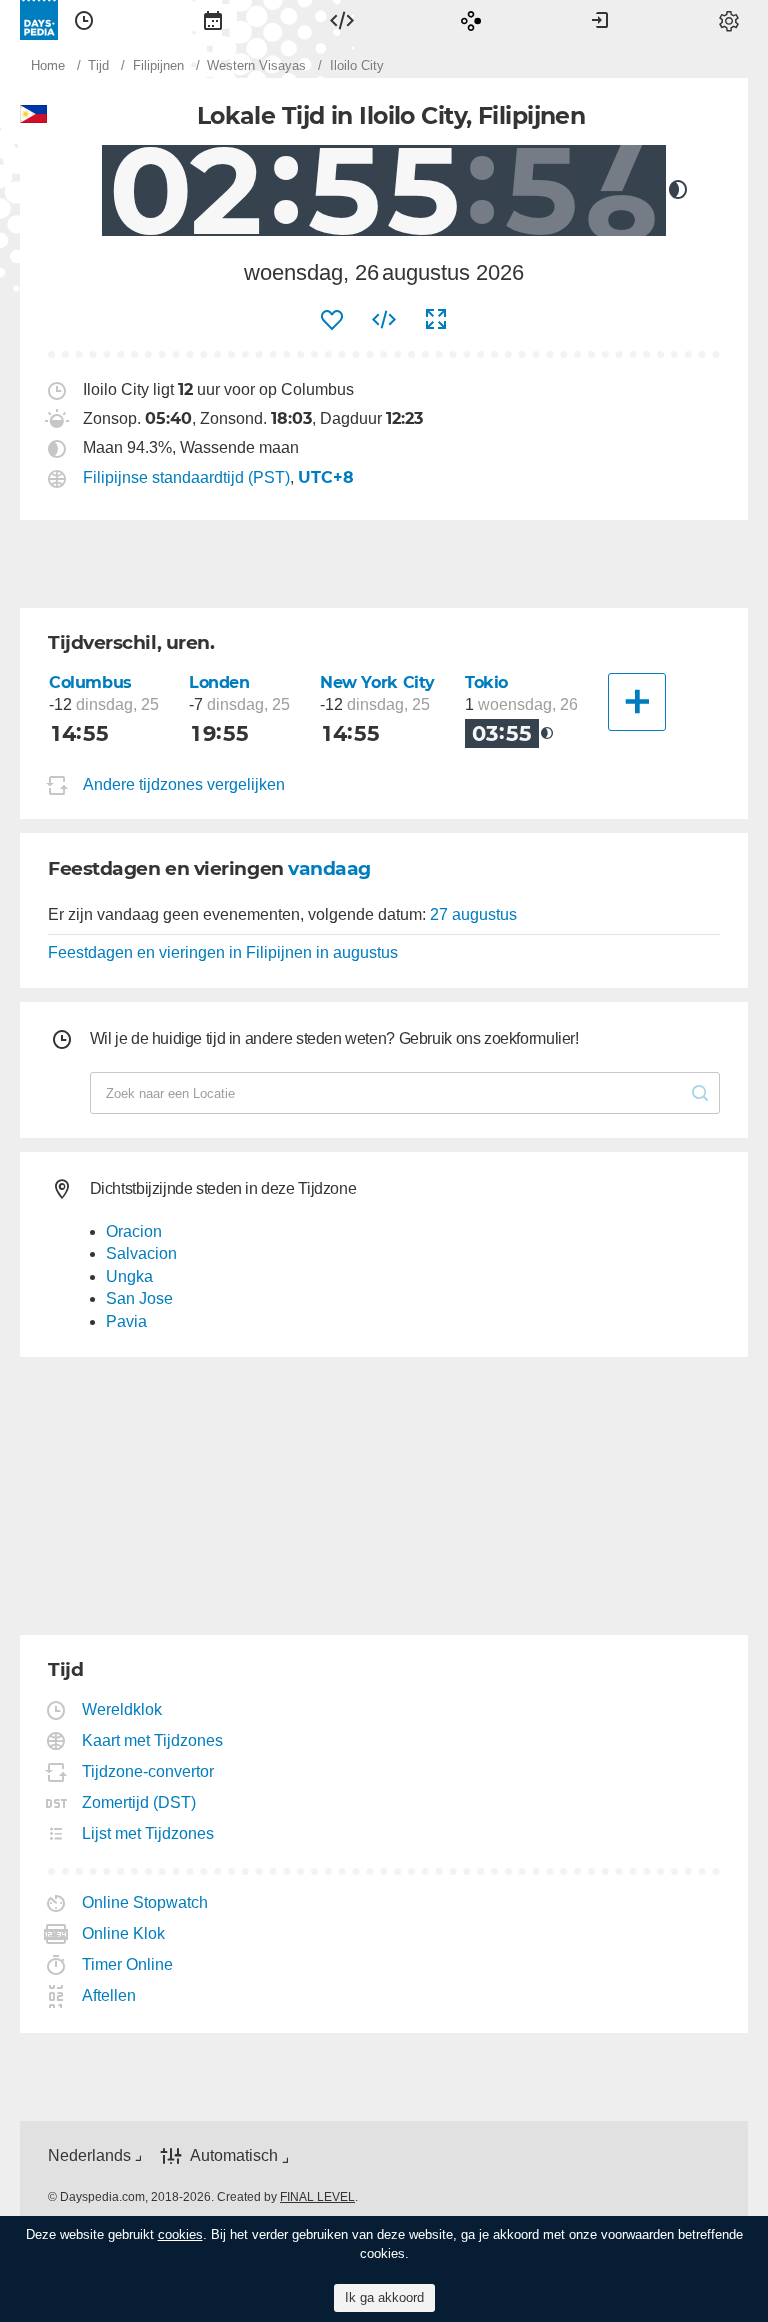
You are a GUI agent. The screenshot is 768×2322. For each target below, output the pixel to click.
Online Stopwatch (145, 1902)
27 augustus (473, 914)
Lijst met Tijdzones (148, 1833)
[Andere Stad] (637, 702)
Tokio (486, 682)
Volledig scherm (436, 320)
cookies (180, 2234)
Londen (219, 682)
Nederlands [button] (89, 2155)
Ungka (129, 1276)
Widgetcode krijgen (384, 320)
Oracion (134, 1231)
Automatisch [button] (234, 2155)
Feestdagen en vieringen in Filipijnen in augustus (223, 952)
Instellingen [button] (729, 20)
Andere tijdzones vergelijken (184, 784)
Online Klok (124, 1933)
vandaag (329, 868)
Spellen (471, 20)
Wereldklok (122, 1709)
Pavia (126, 1321)
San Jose (139, 1298)
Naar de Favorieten (332, 320)
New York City (377, 682)
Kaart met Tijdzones (153, 1740)
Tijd (84, 20)
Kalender (213, 20)
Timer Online (128, 1964)
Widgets (342, 20)
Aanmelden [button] (600, 20)
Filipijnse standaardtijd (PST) (186, 477)
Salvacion (141, 1253)
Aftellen (109, 1995)
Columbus (90, 682)
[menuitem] (84, 20)
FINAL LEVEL (317, 2197)
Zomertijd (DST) (139, 1802)
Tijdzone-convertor (148, 1771)
